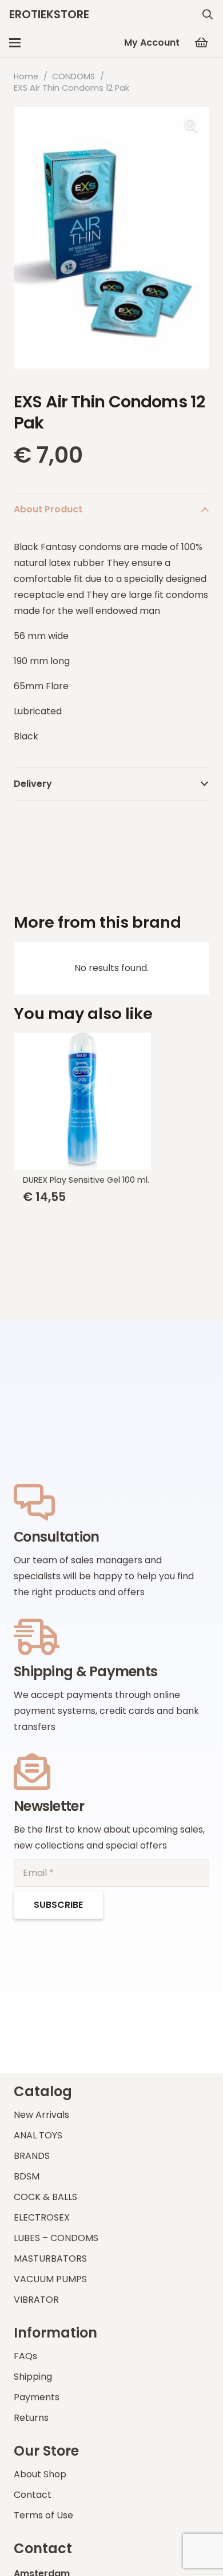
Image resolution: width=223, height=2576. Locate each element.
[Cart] (201, 43)
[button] (208, 14)
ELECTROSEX (42, 2217)
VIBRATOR (36, 2300)
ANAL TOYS (38, 2135)
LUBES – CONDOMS (56, 2238)
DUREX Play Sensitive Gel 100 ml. (86, 1180)
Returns (31, 2418)
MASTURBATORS (50, 2258)
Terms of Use (43, 2515)
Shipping (33, 2377)
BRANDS (32, 2156)
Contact (33, 2495)
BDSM (27, 2176)
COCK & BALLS (45, 2197)
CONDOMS (73, 76)
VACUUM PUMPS (50, 2279)
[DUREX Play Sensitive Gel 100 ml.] (111, 1101)
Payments (37, 2397)
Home (26, 76)
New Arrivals (41, 2115)
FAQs (25, 2356)
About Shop (40, 2474)
